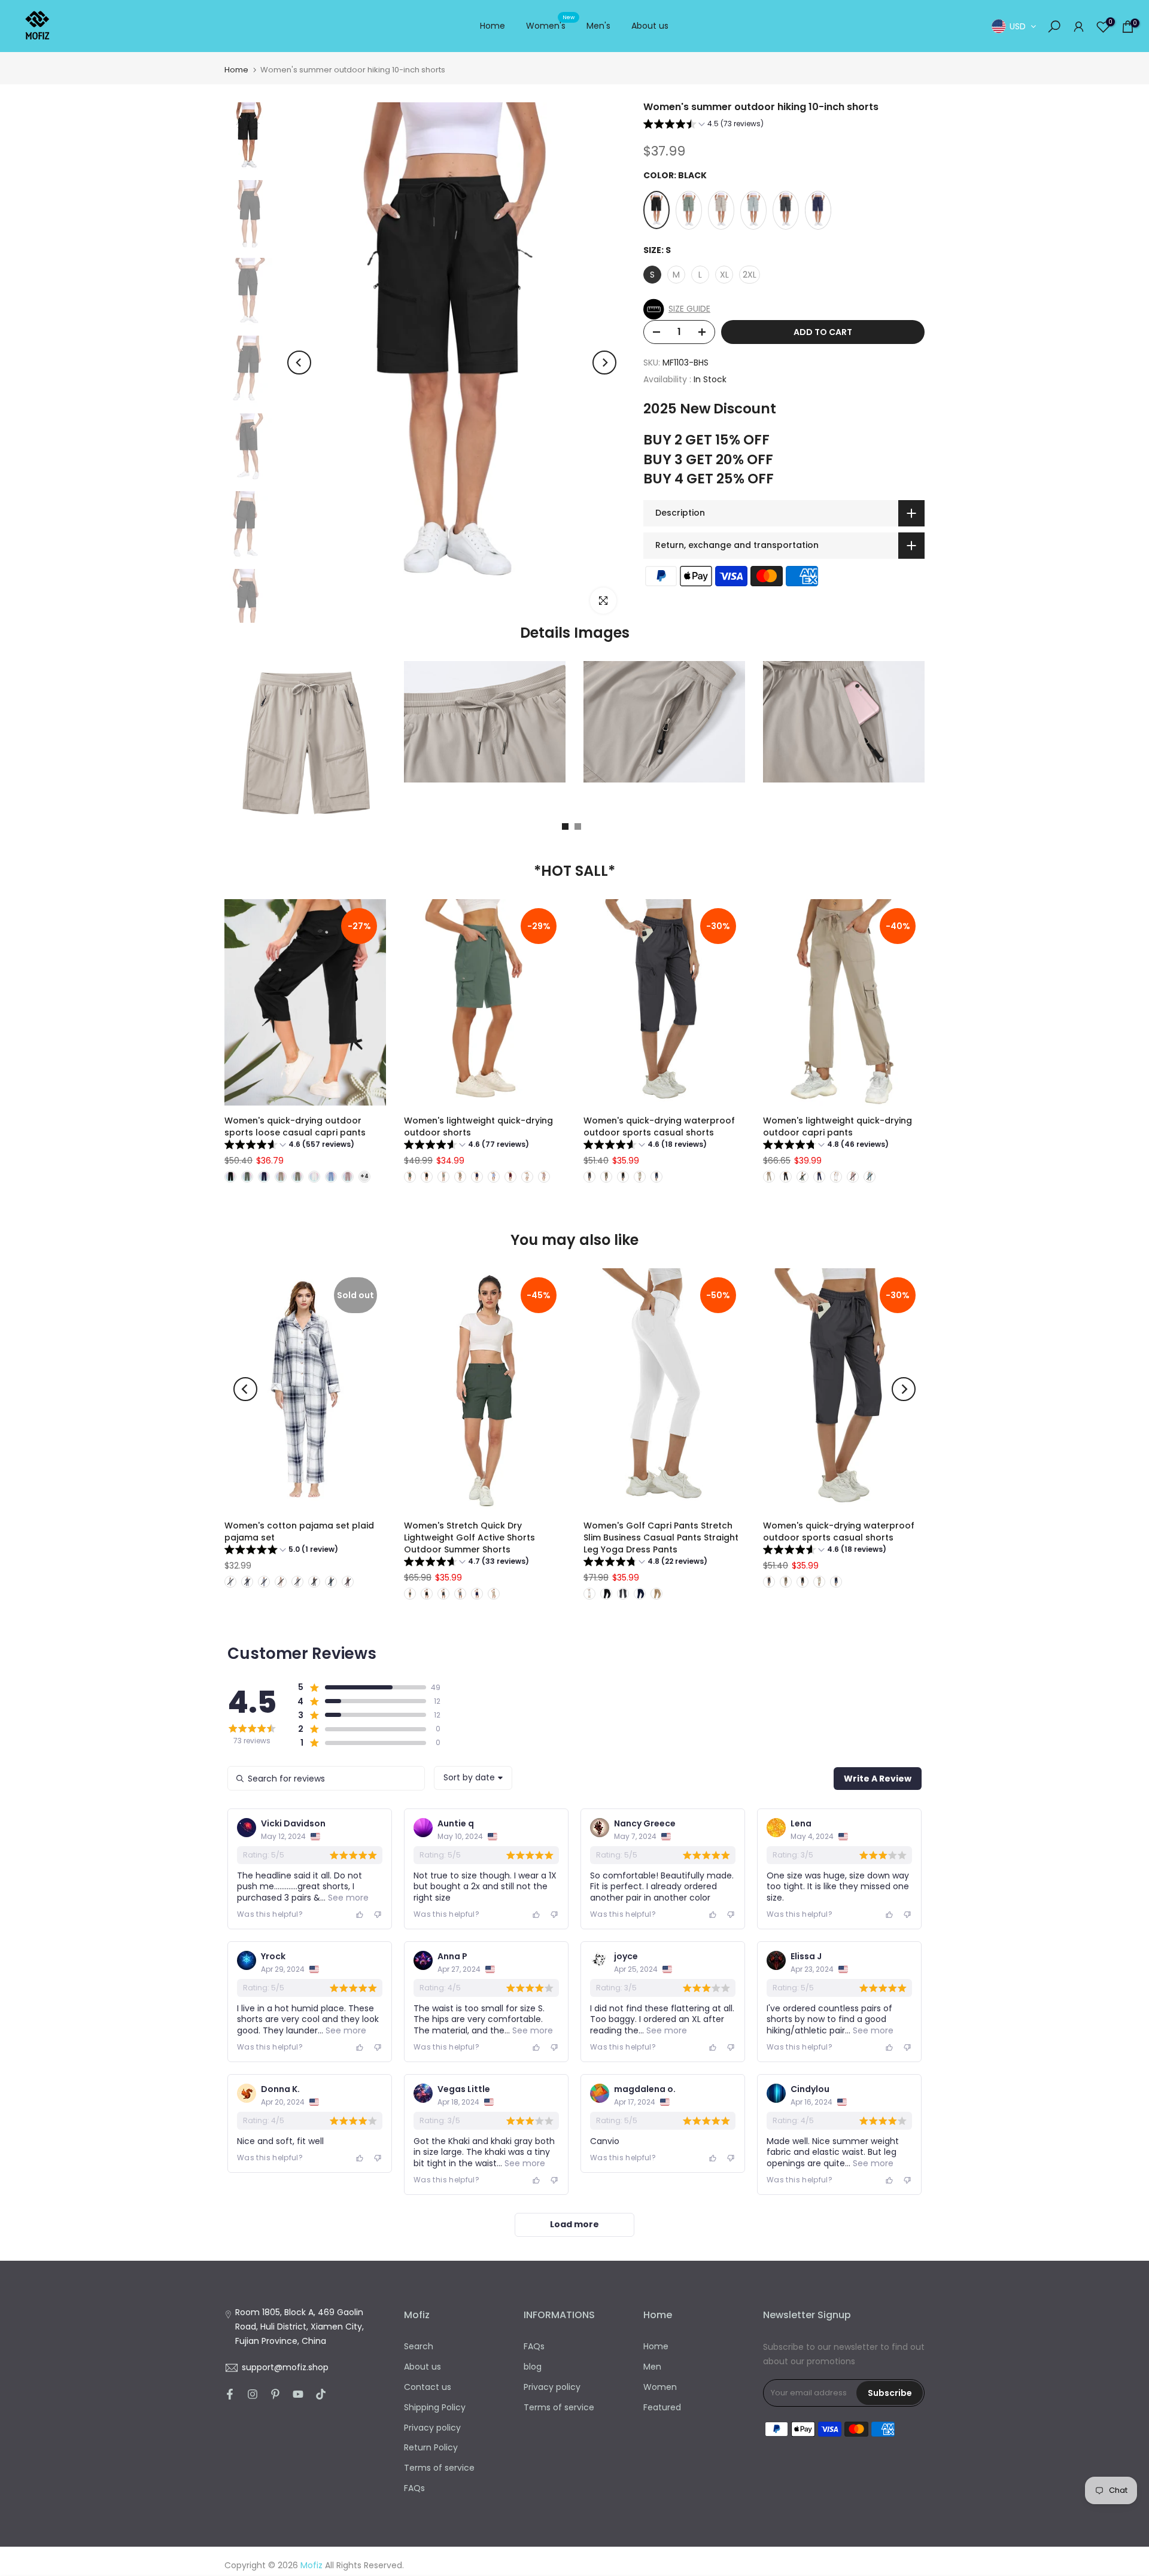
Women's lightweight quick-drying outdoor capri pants (838, 1126)
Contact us (428, 2387)
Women (660, 2387)
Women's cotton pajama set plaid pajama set (299, 1531)
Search (419, 2346)
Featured (662, 2407)
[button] (703, 125)
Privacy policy (432, 2428)
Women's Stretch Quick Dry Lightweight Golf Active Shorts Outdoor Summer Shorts (469, 1537)
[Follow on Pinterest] (275, 2394)
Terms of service (439, 2468)
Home (493, 26)
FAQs (414, 2488)
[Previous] (299, 363)
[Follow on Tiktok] (321, 2394)
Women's (550, 25)
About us (650, 26)
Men (652, 2367)
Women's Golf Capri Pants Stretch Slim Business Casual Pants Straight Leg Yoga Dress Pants (661, 1537)
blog (533, 2367)
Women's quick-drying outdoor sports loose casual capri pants (295, 1126)
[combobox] (473, 1778)
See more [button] (347, 1898)
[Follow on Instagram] (253, 2394)
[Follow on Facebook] (230, 2394)
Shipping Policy (435, 2407)
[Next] (604, 363)
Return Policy (431, 2447)
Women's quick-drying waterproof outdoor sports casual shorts (659, 1126)
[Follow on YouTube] (298, 2394)
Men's (598, 26)
